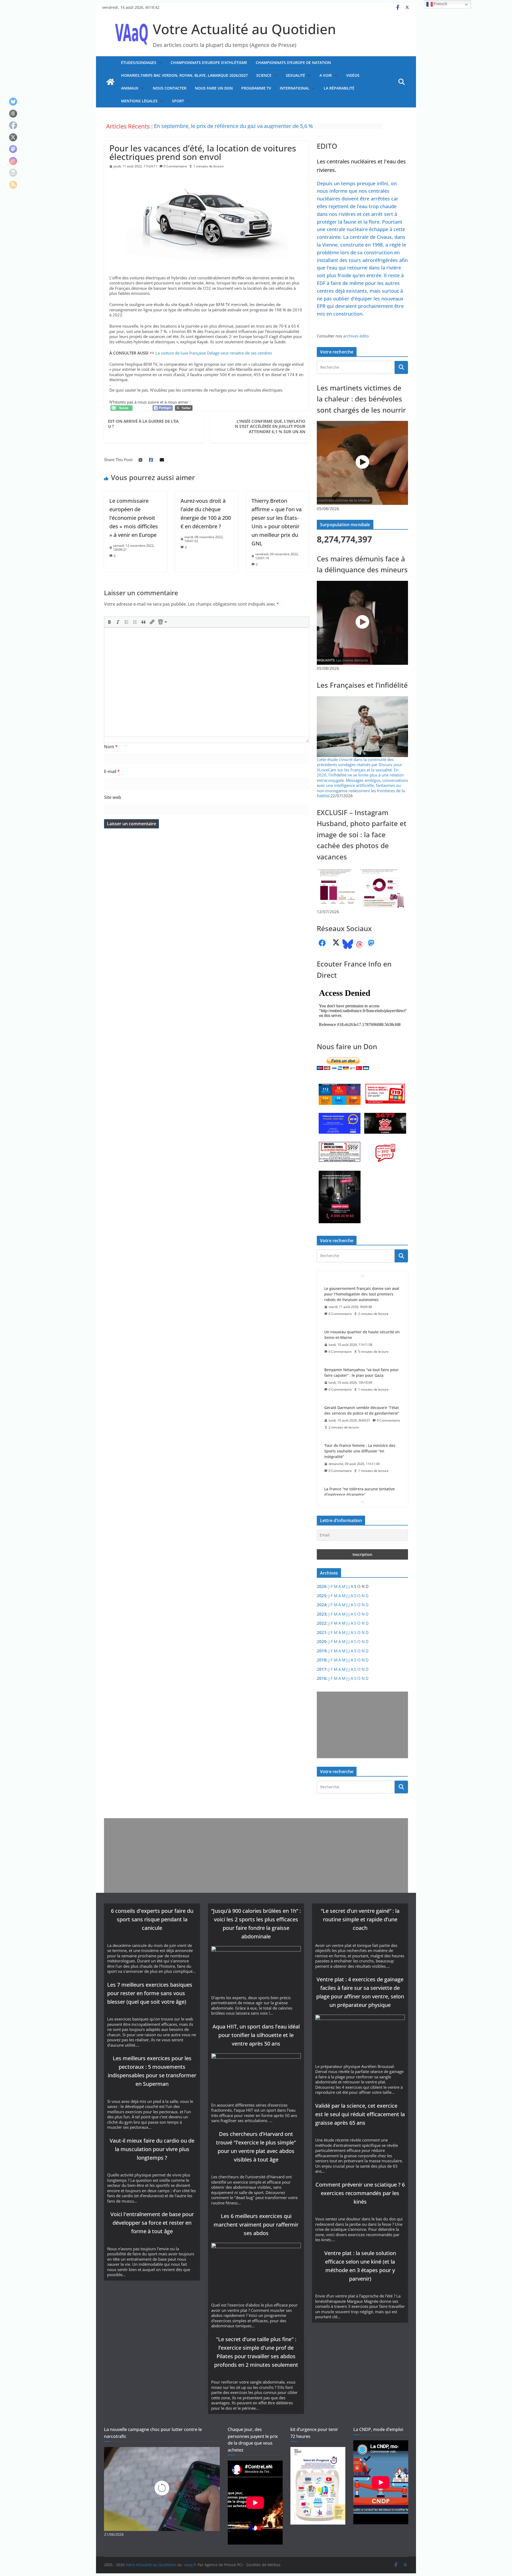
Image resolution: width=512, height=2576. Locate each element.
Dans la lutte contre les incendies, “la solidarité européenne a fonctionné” (244, 126)
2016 (322, 1678)
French (440, 4)
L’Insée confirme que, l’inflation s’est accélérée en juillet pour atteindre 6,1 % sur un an (270, 426)
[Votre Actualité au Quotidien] (110, 82)
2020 (322, 1641)
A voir (326, 75)
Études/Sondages (139, 63)
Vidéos (353, 75)
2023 (322, 1614)
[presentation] (109, 622)
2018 (322, 1660)
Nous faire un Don (214, 88)
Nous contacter (170, 88)
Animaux (130, 88)
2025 (322, 1596)
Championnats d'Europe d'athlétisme (209, 63)
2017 (322, 1669)
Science (264, 75)
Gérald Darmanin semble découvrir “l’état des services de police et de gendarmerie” (362, 1367)
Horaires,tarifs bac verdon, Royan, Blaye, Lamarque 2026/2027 (184, 75)
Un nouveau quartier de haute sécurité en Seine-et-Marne (362, 1291)
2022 (322, 1623)
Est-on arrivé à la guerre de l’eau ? (143, 424)
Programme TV (256, 88)
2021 (322, 1632)
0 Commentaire (175, 166)
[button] (159, 63)
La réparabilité (339, 88)
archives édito (356, 336)
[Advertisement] (361, 1725)
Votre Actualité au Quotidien (244, 29)
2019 (322, 1651)
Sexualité (295, 75)
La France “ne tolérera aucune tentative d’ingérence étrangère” (359, 1448)
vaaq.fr (190, 2565)
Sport (178, 101)
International (295, 88)
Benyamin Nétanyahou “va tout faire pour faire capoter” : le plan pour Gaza (361, 1329)
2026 (322, 1586)
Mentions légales (139, 101)
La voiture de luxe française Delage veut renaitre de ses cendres (214, 353)
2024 (322, 1605)
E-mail (112, 771)
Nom (111, 747)
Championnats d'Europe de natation (293, 63)
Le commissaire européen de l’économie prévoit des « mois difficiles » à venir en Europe (134, 518)
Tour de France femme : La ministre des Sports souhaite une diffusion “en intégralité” (360, 1408)
